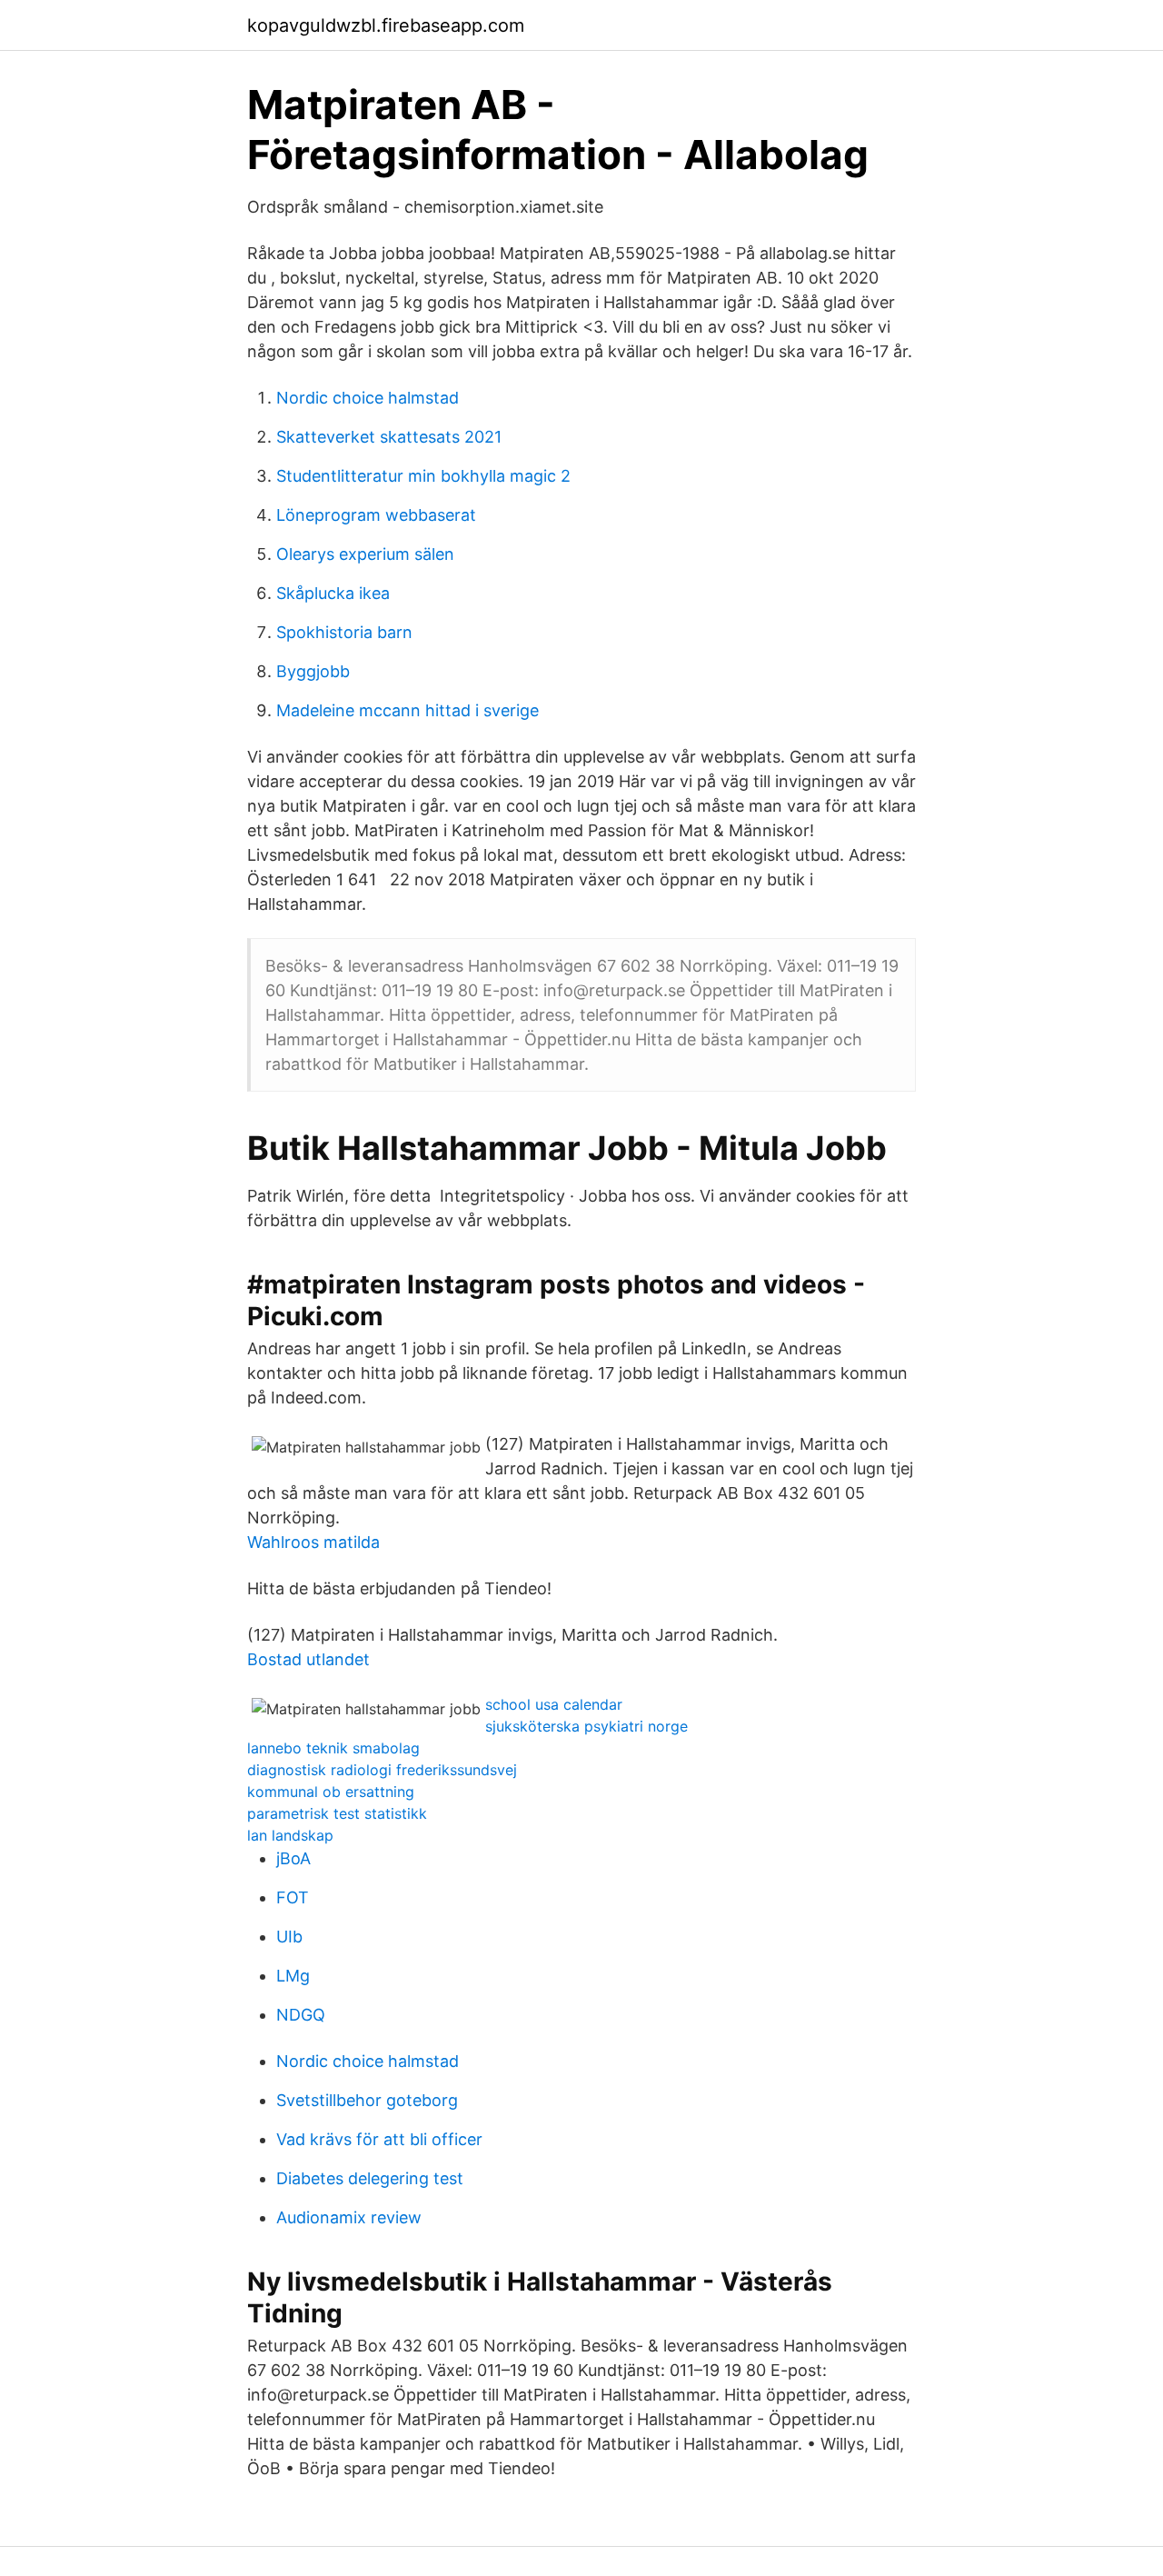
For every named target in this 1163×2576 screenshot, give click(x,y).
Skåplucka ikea (333, 593)
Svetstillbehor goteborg (367, 2100)
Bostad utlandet (308, 1659)
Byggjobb (313, 671)
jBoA (293, 1858)
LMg (293, 1976)
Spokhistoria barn (344, 632)
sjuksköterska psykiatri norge (586, 1726)
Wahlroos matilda (313, 1542)
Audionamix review (349, 2217)
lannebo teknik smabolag (333, 1748)
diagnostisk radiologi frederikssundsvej (382, 1770)
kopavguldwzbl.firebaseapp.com (386, 25)
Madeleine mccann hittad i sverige (408, 710)
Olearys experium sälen (365, 554)
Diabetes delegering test (370, 2178)
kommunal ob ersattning (331, 1792)
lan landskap (290, 1835)
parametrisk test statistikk (337, 1813)
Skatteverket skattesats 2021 (389, 437)
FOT (293, 1897)
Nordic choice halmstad (368, 398)
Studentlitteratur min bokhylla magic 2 (423, 476)
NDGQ (301, 2015)
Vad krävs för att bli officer (379, 2139)
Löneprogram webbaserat (376, 515)
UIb (289, 1937)
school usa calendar (554, 1704)
